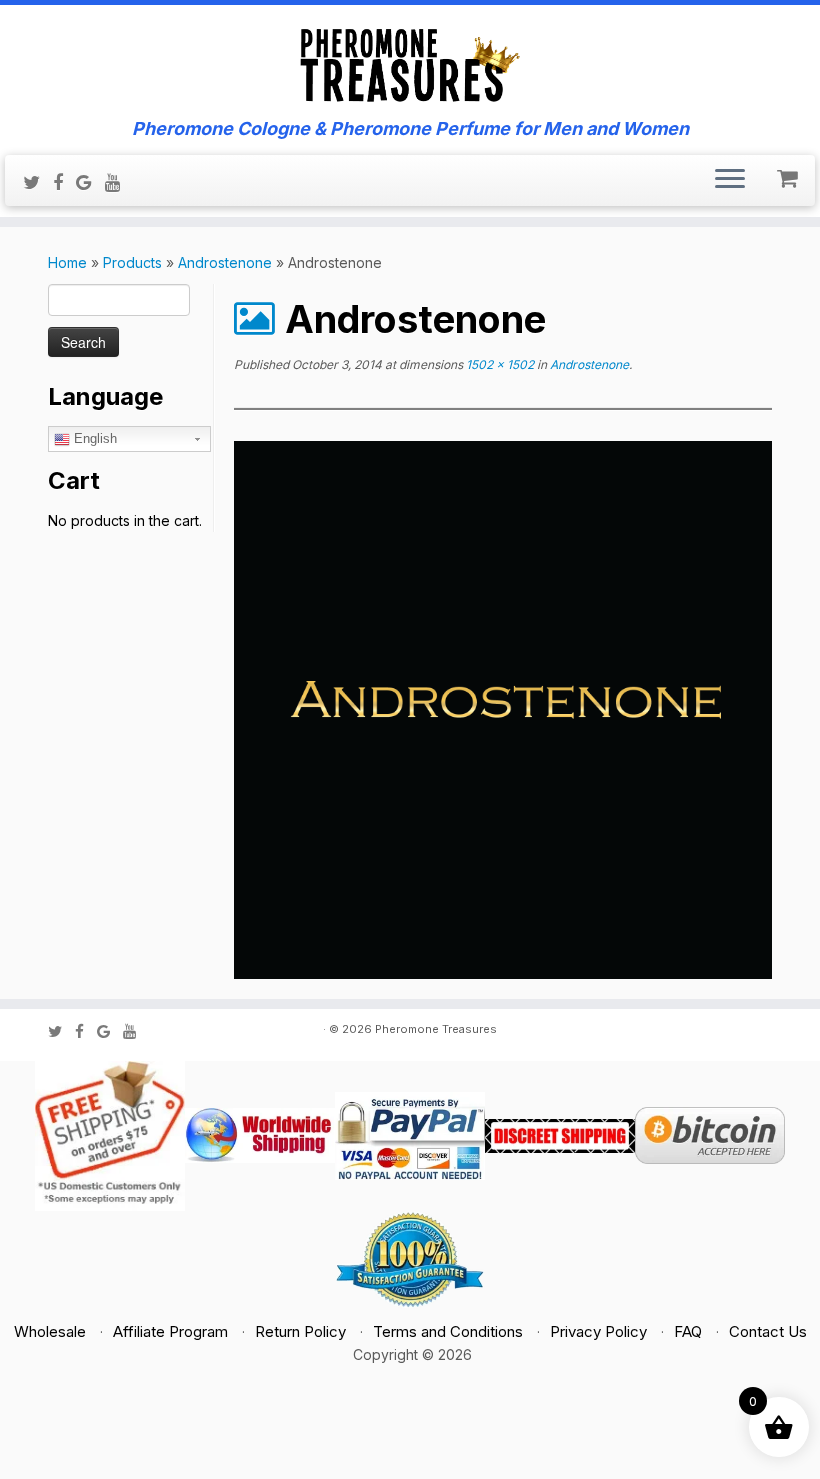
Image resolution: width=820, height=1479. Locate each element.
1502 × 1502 (498, 364)
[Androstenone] (503, 708)
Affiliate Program (170, 1331)
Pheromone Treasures (436, 1029)
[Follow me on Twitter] (38, 182)
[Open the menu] (730, 181)
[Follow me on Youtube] (119, 182)
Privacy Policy (598, 1331)
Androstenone (225, 262)
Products (132, 262)
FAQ (688, 1331)
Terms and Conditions (448, 1331)
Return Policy (300, 1331)
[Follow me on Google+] (90, 182)
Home (67, 262)
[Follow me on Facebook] (64, 182)
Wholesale (50, 1331)
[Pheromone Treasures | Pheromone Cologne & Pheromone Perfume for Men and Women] (410, 62)
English (93, 438)
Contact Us (768, 1331)
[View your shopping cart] (789, 174)
